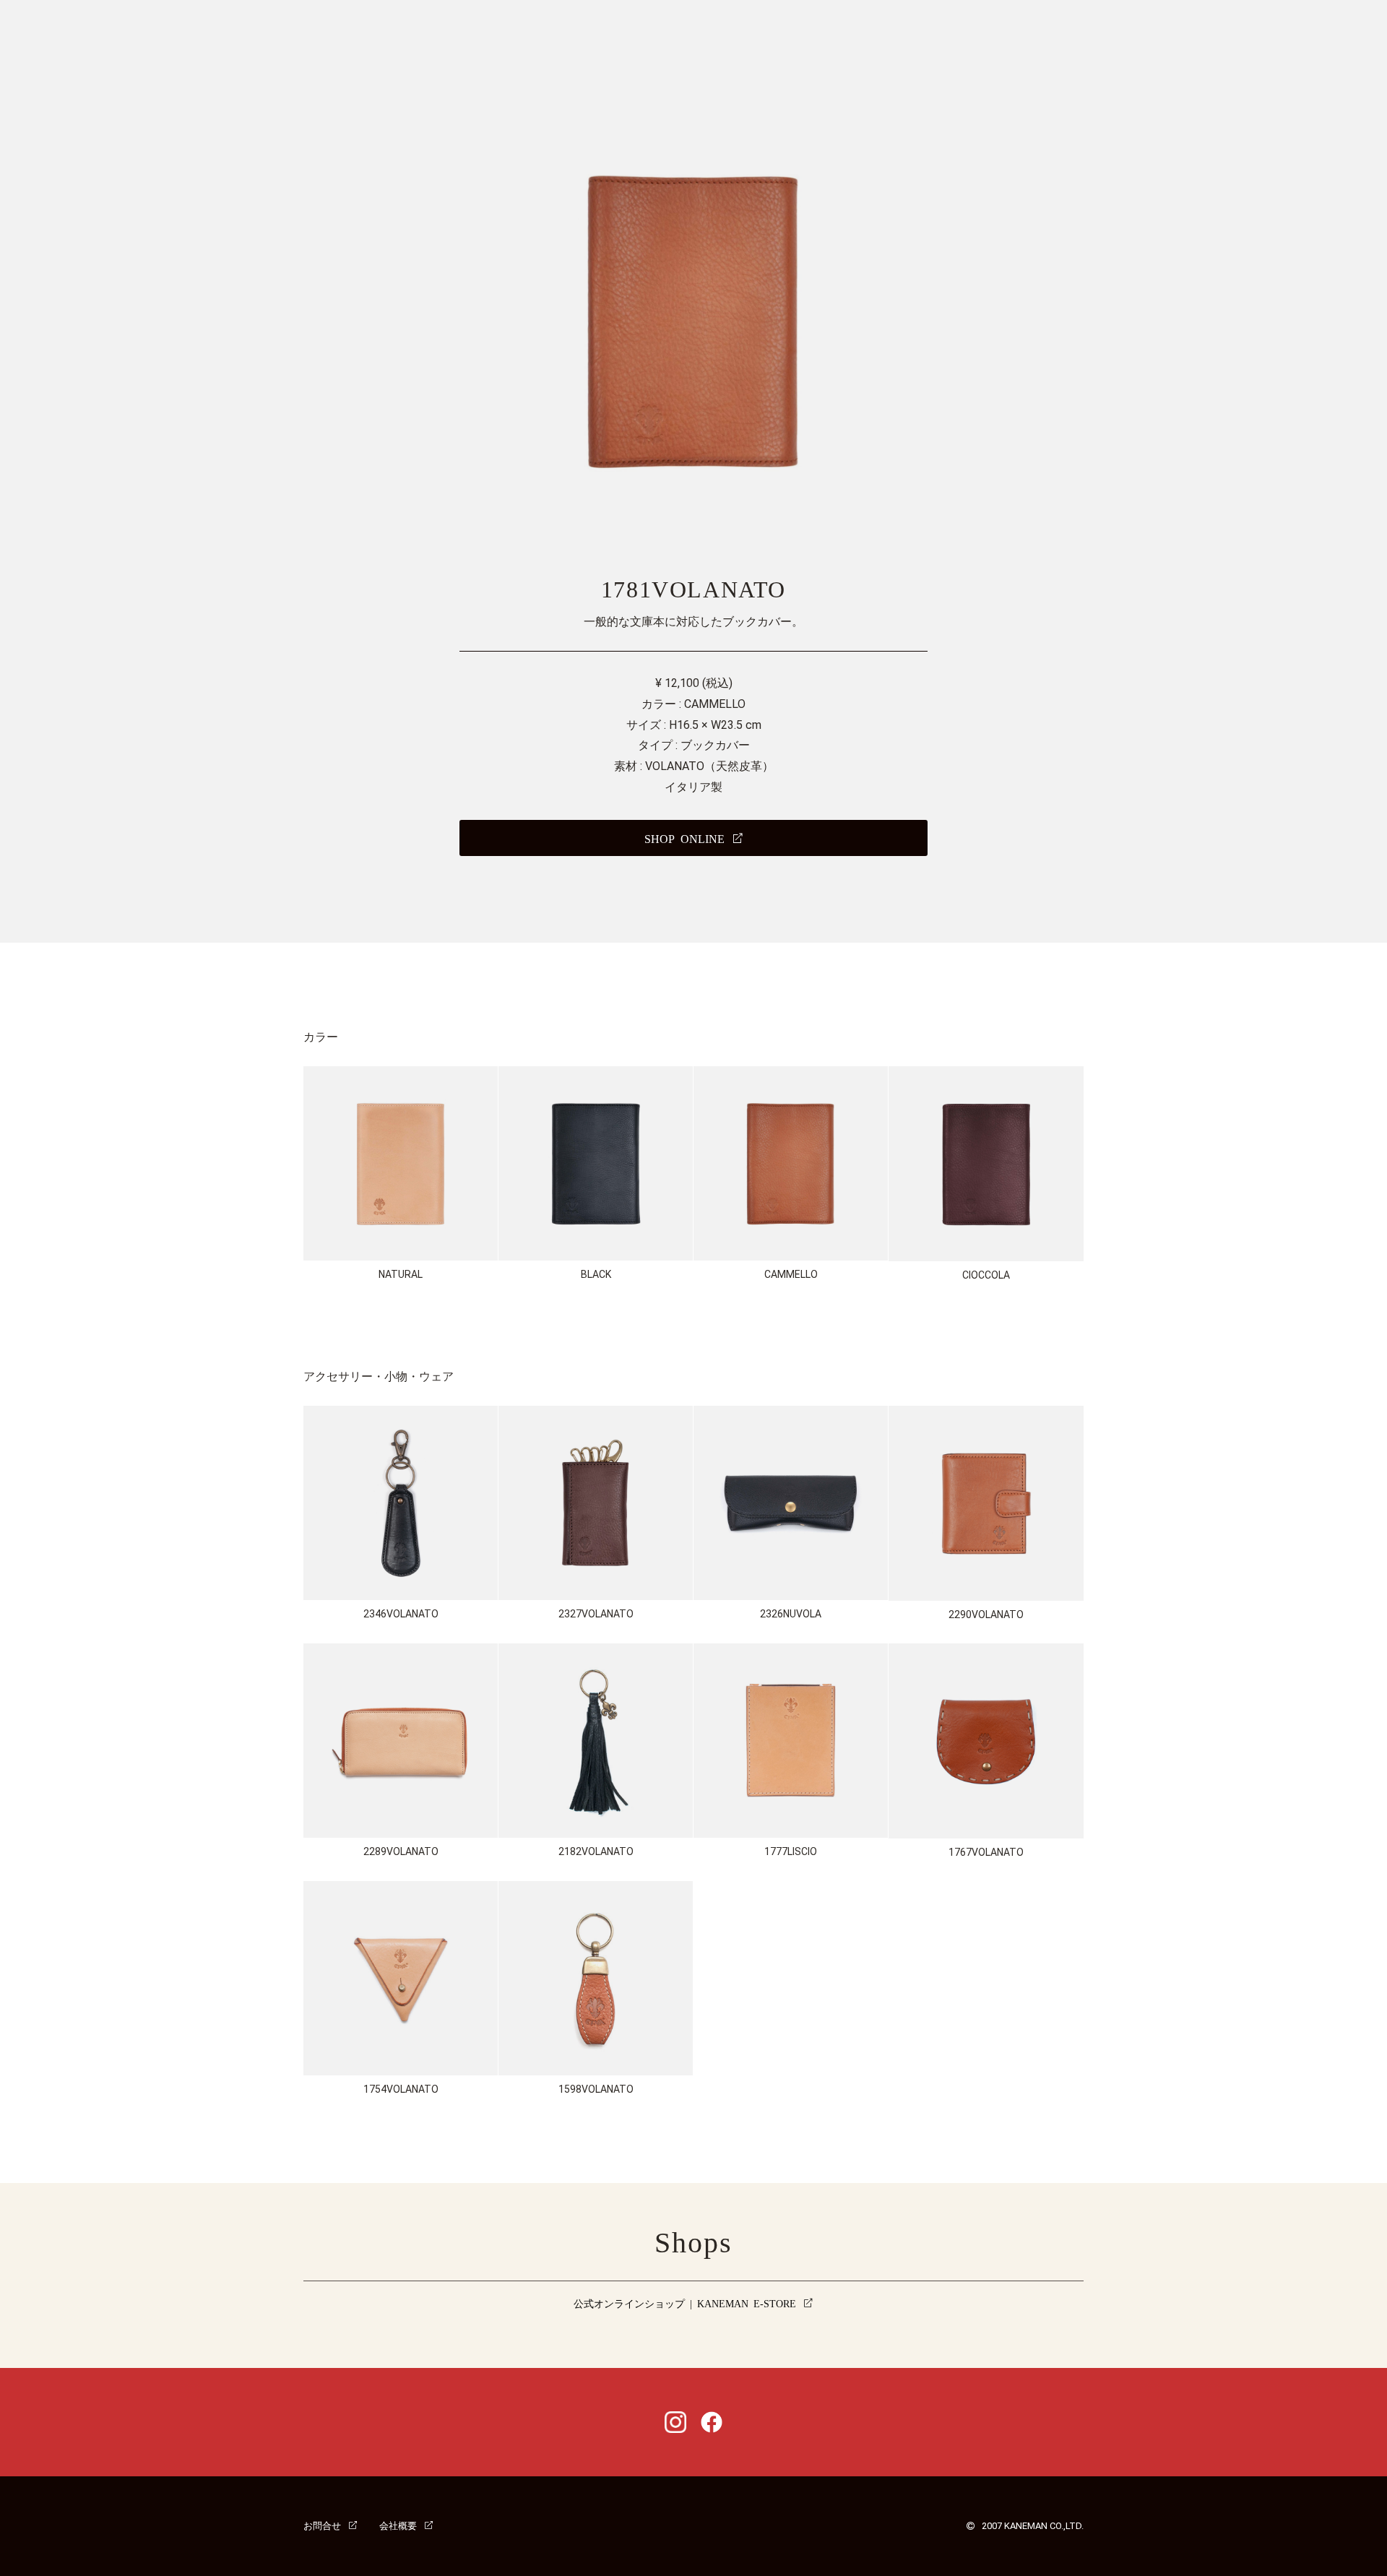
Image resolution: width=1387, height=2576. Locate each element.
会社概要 (398, 2525)
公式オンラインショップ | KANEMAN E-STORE (685, 2303)
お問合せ (322, 2525)
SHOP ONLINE (684, 838)
